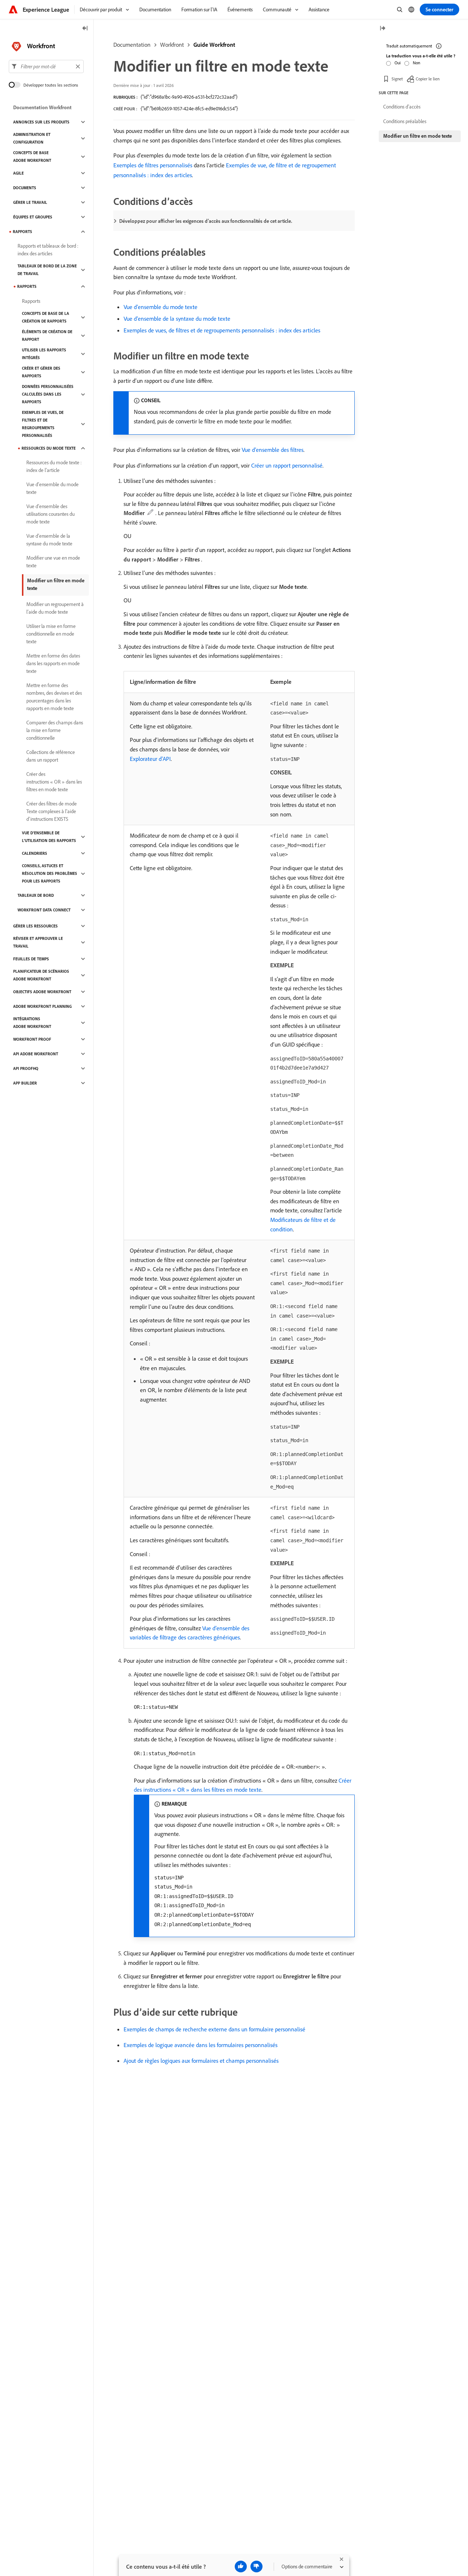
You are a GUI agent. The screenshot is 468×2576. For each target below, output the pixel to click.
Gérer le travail (30, 202)
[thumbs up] (241, 2567)
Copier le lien (428, 78)
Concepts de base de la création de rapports (46, 317)
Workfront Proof (32, 1039)
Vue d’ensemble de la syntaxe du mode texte (177, 319)
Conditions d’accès (402, 107)
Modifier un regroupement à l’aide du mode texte (55, 608)
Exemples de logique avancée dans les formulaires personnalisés (201, 2045)
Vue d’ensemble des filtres (273, 450)
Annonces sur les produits (41, 122)
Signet (397, 78)
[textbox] (46, 66)
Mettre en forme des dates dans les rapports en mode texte (53, 663)
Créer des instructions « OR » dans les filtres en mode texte (54, 782)
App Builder (25, 1083)
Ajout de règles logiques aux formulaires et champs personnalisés (201, 2061)
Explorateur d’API (150, 759)
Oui (398, 63)
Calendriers (35, 853)
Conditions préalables (405, 121)
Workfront (172, 45)
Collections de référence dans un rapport (51, 756)
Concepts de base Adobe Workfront (32, 157)
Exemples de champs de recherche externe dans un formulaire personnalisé (214, 2029)
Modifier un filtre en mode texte (56, 584)
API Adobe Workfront (36, 1054)
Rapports (22, 232)
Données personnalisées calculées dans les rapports (48, 394)
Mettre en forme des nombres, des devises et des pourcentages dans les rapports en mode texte (54, 697)
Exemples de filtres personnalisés (153, 165)
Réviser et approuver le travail (38, 942)
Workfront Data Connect (44, 910)
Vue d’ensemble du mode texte (161, 307)
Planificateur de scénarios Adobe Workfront (41, 975)
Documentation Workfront (42, 107)
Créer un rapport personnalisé (287, 465)
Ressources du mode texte (49, 448)
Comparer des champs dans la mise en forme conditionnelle (55, 730)
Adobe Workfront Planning (42, 1006)
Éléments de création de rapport (47, 336)
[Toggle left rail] (85, 29)
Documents (25, 188)
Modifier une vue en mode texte (53, 562)
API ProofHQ (26, 1068)
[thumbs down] (256, 2567)
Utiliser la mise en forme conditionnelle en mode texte (51, 634)
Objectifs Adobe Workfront (42, 992)
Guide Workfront (214, 45)
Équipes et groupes (33, 217)
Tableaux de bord (36, 895)
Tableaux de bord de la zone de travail (47, 270)
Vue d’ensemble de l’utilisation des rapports (49, 837)
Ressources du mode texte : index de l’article (54, 466)
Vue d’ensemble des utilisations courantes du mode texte (50, 514)
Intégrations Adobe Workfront (32, 1023)
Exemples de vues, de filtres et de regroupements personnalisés (43, 424)
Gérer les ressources (35, 926)
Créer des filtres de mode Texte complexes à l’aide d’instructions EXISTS (52, 811)
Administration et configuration (32, 138)
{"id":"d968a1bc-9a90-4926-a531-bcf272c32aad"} (189, 97)
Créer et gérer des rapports (41, 372)
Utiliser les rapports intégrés (44, 354)
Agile (18, 173)
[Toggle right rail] (382, 29)
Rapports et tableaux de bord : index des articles (48, 250)
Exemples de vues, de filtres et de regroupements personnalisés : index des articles (222, 330)
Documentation (132, 45)
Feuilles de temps (31, 959)
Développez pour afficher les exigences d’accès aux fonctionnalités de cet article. (206, 221)
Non (416, 63)
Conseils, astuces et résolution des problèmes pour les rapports (50, 873)
